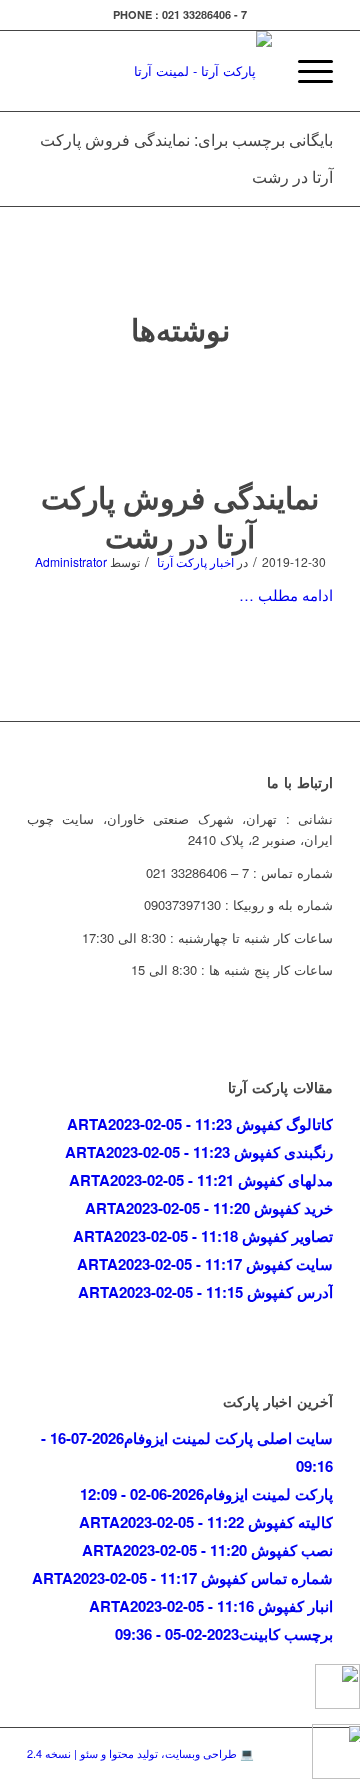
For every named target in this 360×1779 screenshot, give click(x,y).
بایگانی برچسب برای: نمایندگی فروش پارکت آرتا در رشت (186, 158)
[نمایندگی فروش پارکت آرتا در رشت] (180, 421)
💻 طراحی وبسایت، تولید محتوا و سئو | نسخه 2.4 (140, 1753)
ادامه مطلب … (286, 594)
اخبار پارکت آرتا (195, 561)
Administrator (71, 561)
